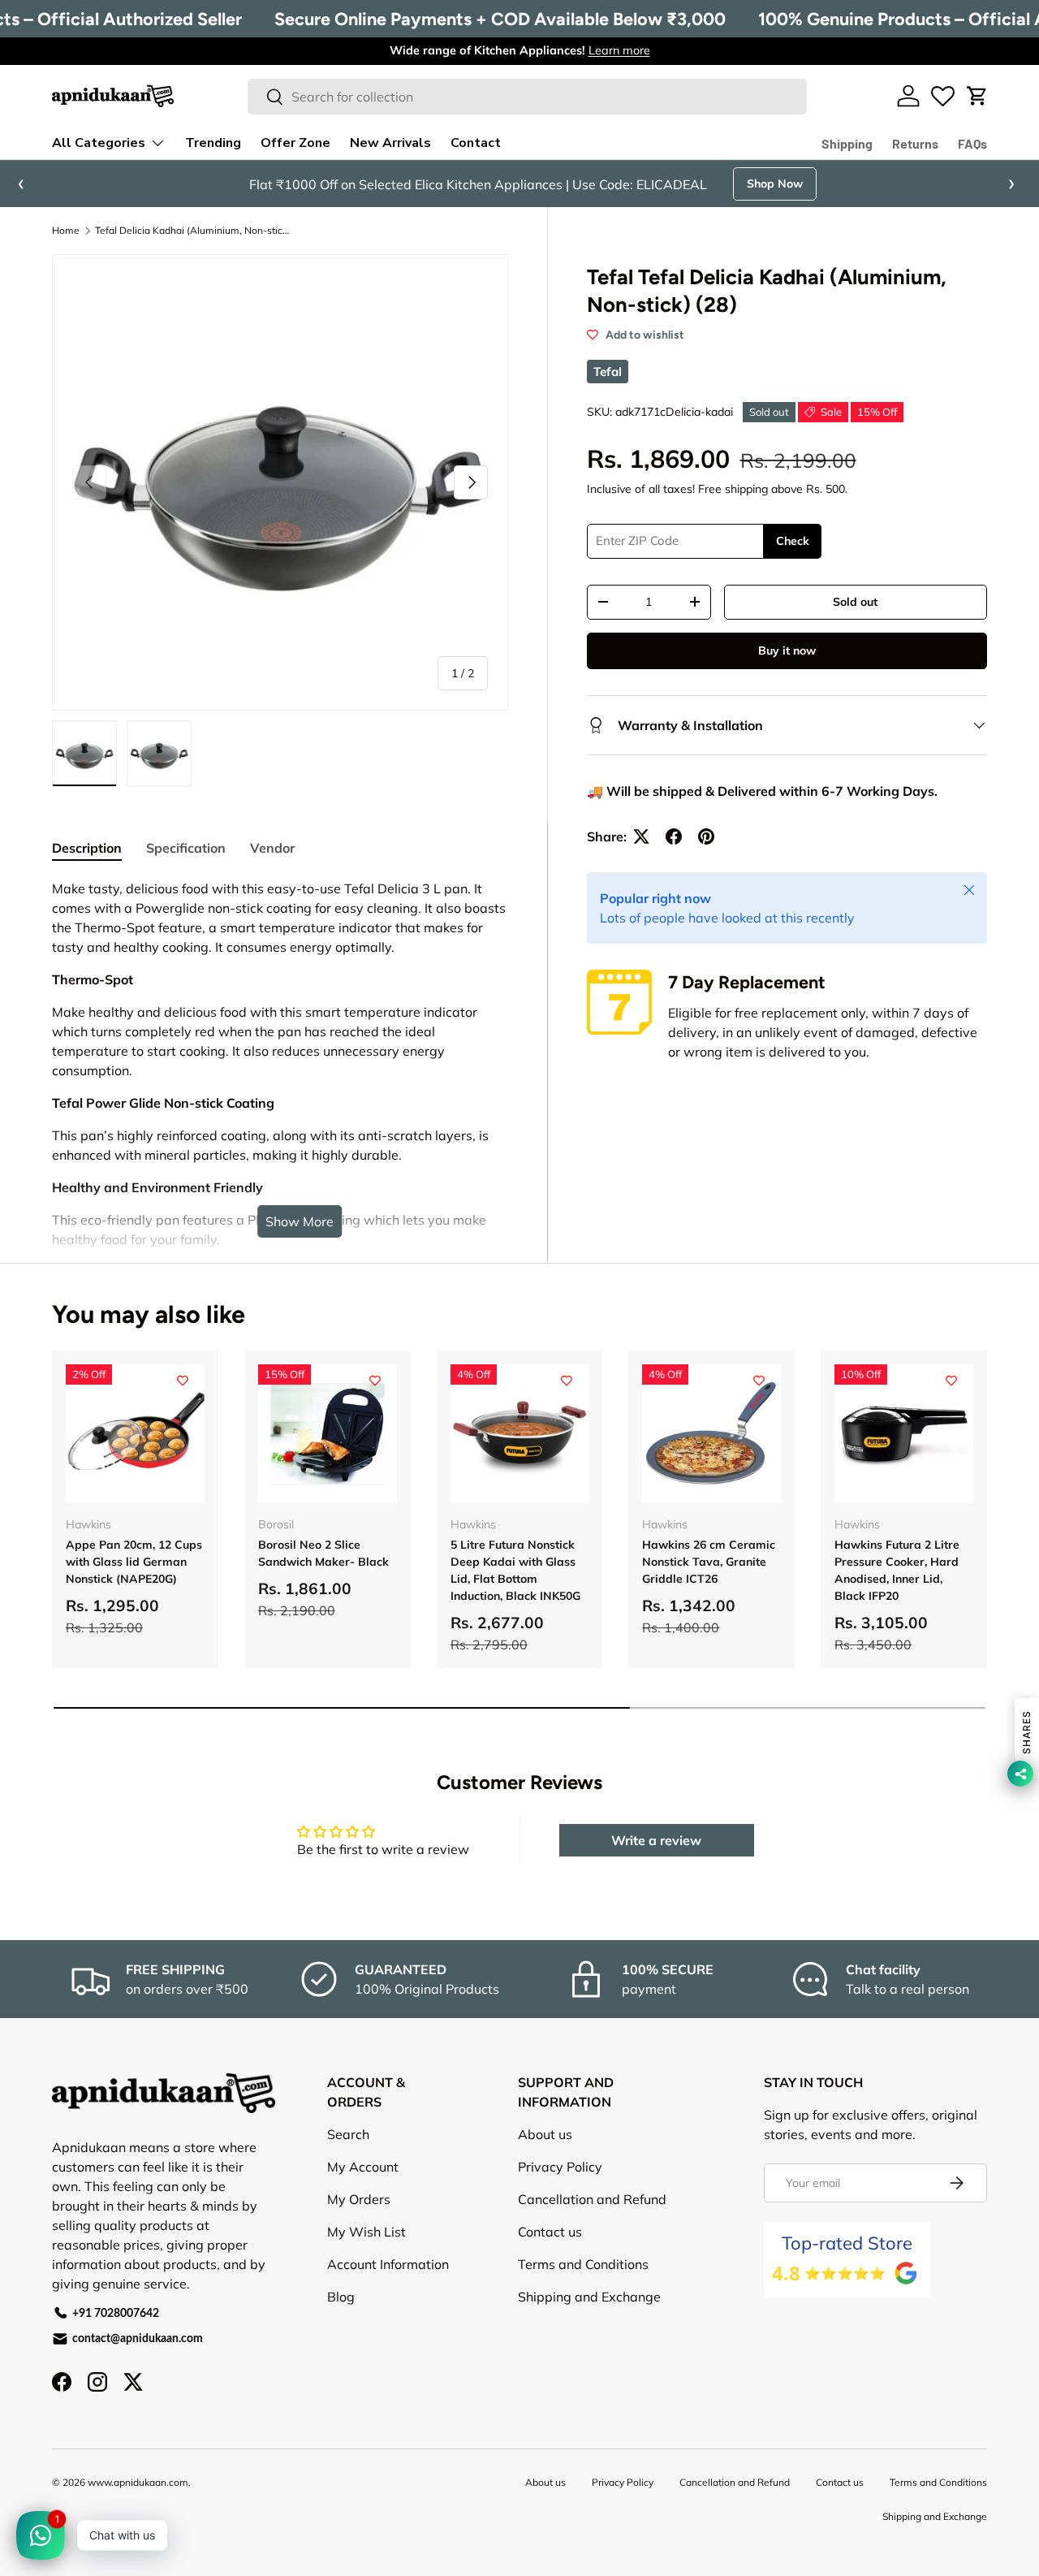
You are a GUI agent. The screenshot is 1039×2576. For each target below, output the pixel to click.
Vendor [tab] (272, 848)
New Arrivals (390, 143)
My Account (363, 2167)
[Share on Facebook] (674, 836)
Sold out (855, 602)
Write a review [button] (656, 1840)
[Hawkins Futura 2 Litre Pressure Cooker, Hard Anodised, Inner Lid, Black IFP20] (904, 1434)
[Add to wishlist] (183, 1381)
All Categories (99, 143)
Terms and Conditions (583, 2264)
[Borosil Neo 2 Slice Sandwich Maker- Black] (328, 1434)
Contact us (550, 2232)
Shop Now (806, 184)
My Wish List (366, 2232)
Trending (213, 143)
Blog (341, 2297)
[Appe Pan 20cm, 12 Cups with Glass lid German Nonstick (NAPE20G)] (135, 1434)
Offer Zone (295, 143)
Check (793, 541)
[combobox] (527, 97)
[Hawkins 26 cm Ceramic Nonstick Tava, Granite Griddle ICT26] (711, 1434)
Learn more (619, 50)
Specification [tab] (186, 848)
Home (66, 231)
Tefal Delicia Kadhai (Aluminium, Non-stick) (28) (192, 231)
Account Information (388, 2264)
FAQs (972, 143)
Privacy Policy (560, 2167)
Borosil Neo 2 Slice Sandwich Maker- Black (323, 1553)
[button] (977, 96)
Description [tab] (87, 848)
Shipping (847, 143)
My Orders (359, 2199)
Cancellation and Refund (592, 2199)
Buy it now (787, 650)
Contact (476, 143)
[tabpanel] (280, 1174)
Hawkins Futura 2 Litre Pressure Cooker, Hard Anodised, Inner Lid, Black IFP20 (897, 1570)
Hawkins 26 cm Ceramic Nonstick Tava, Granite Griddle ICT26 (709, 1562)
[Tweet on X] (641, 836)
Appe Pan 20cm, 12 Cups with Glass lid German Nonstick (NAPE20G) (134, 1562)
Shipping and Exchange (589, 2297)
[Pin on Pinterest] (706, 836)
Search (348, 2134)
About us (545, 2134)
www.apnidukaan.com (138, 2482)
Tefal (608, 372)
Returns (915, 143)
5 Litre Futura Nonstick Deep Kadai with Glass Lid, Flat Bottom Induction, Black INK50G (515, 1570)
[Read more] (943, 96)
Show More (300, 1221)
